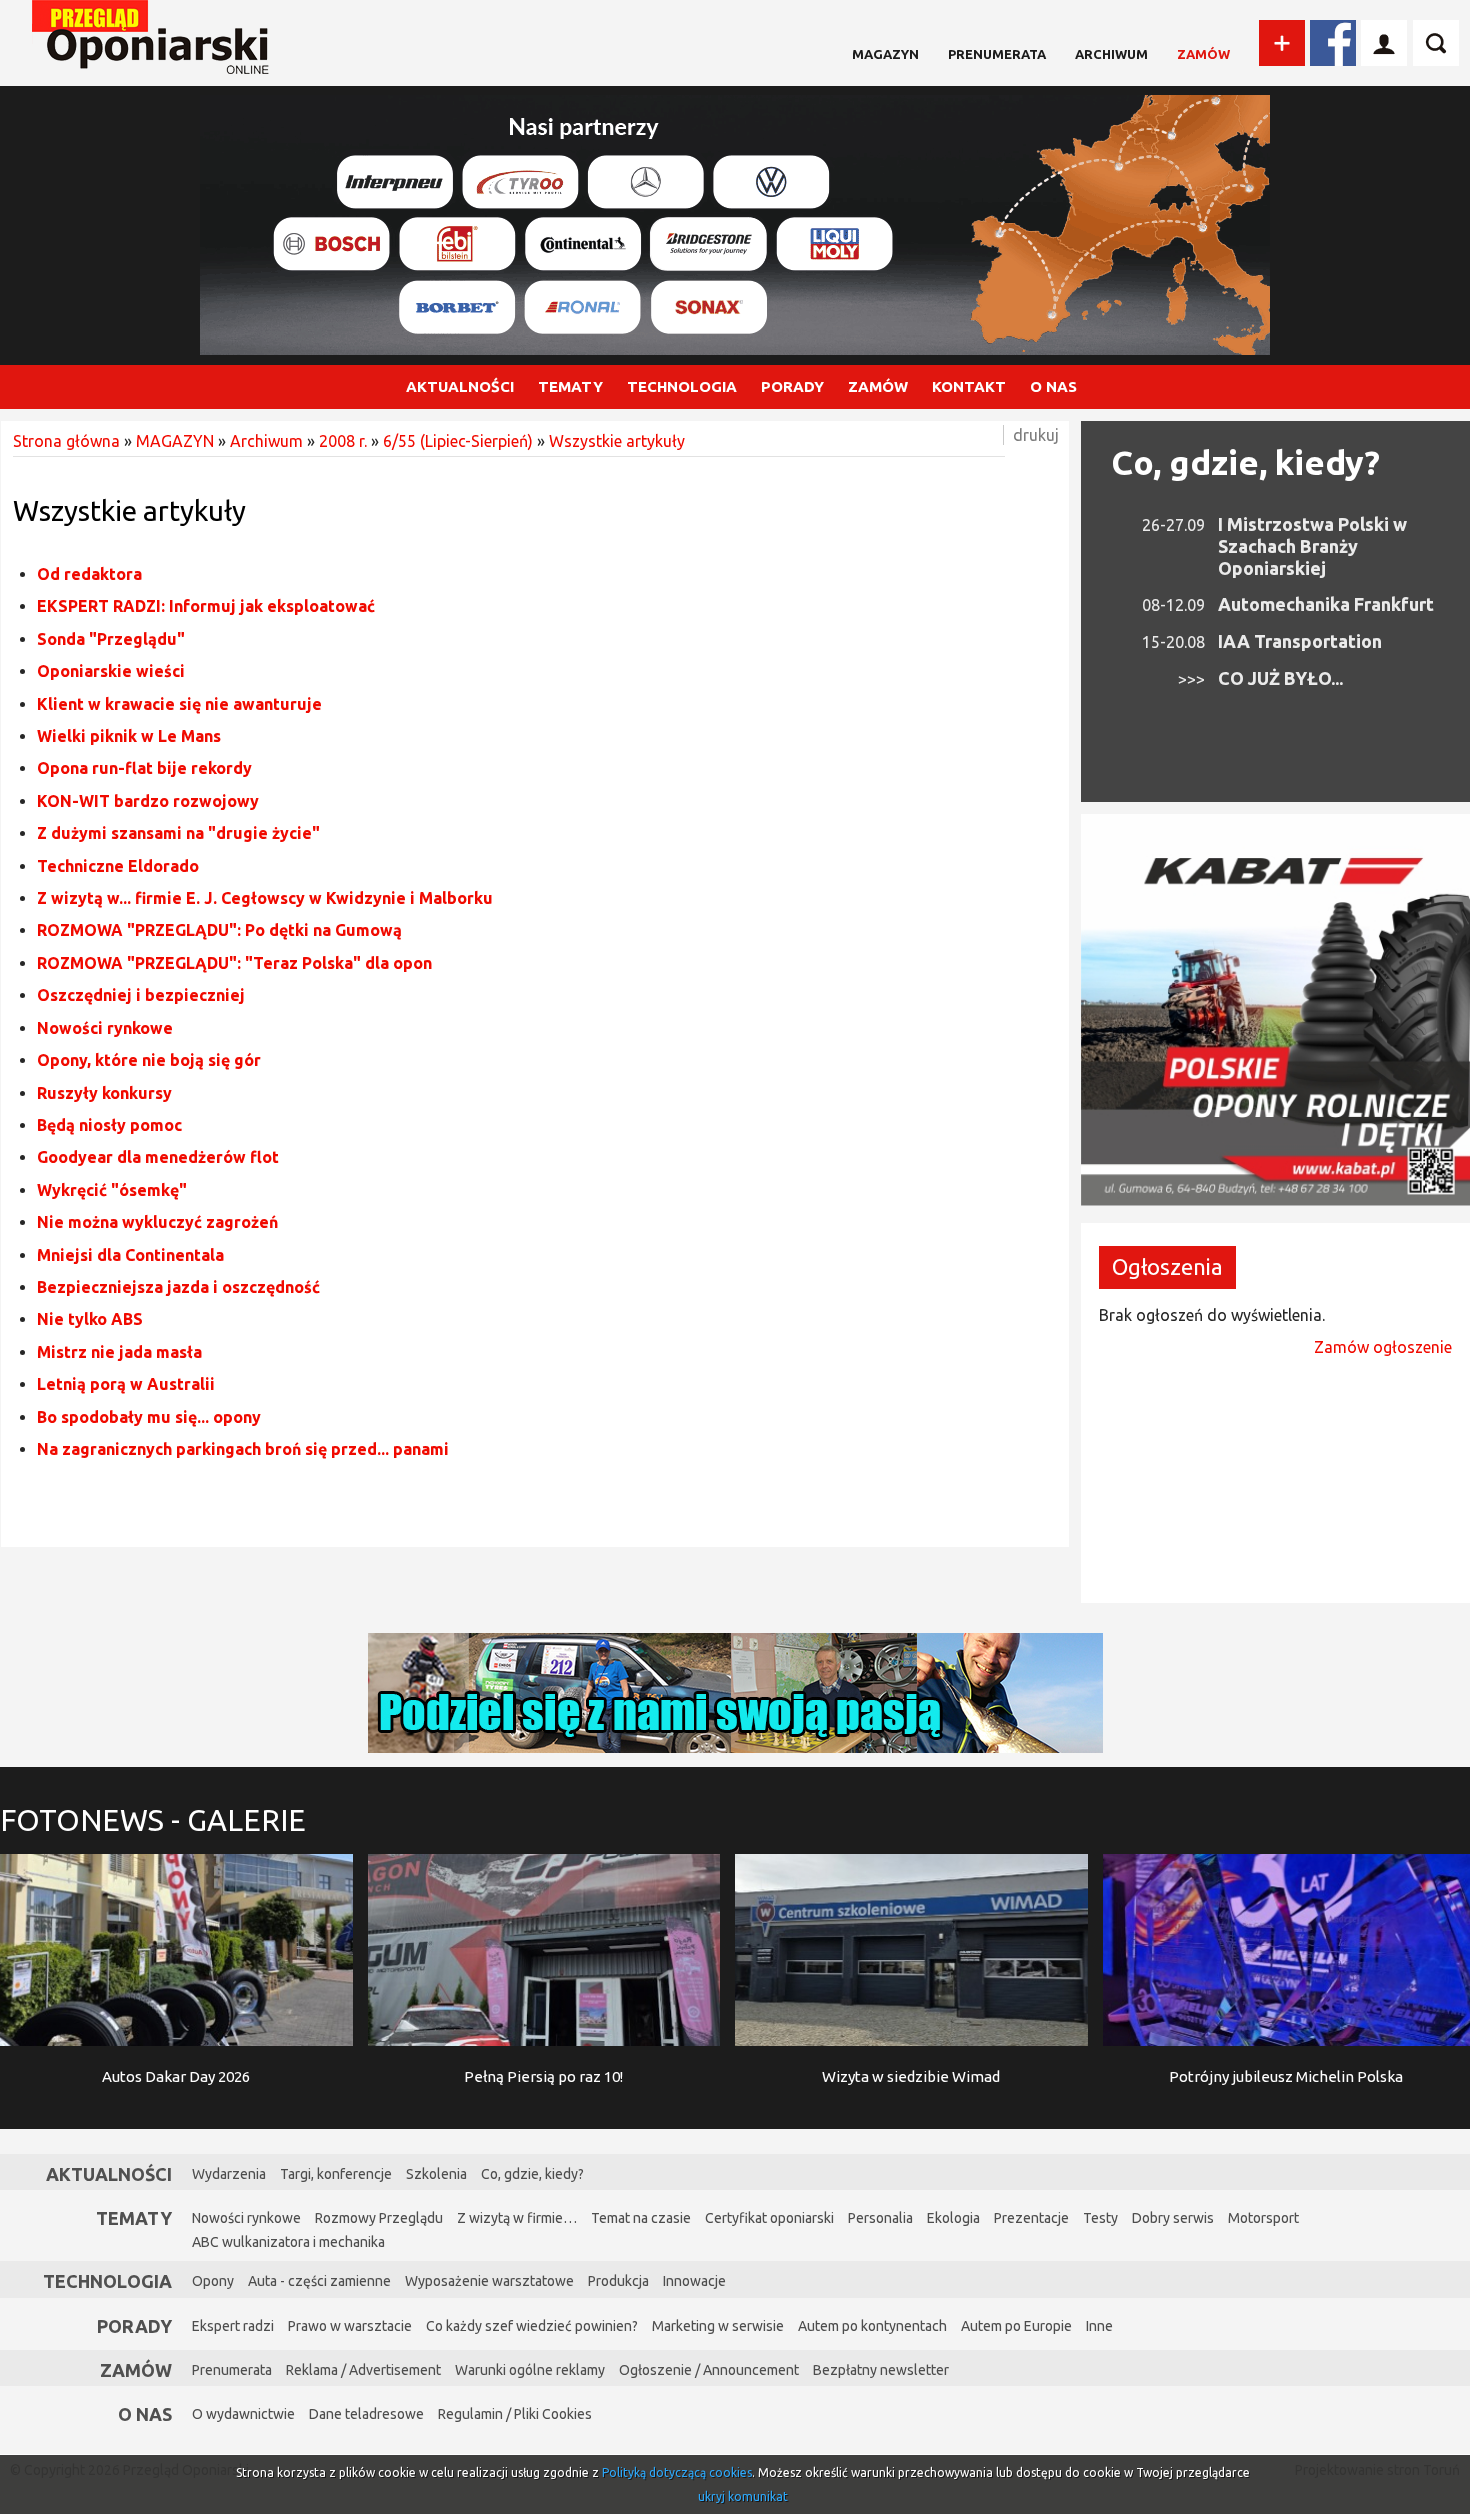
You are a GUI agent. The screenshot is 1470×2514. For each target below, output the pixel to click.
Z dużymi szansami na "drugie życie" (178, 833)
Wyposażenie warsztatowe (489, 2281)
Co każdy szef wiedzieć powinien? (532, 2326)
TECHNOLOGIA (682, 386)
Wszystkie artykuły (617, 441)
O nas (145, 2414)
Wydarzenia (229, 2174)
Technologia (107, 2281)
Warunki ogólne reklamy (530, 2370)
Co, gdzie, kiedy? (1245, 462)
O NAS (1053, 386)
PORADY (792, 386)
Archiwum (1111, 54)
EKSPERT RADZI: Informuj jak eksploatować (206, 606)
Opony (213, 2281)
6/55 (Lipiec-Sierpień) (458, 441)
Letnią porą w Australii (126, 1384)
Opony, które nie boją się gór (149, 1060)
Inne (1099, 2326)
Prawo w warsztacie (350, 2326)
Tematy (134, 2218)
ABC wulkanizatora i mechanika (288, 2242)
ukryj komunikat (743, 2496)
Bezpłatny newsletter (881, 2370)
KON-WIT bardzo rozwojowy (148, 801)
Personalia (880, 2218)
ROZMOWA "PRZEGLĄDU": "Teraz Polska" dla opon (234, 963)
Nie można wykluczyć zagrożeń (157, 1222)
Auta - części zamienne (319, 2281)
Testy (1100, 2218)
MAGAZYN (885, 54)
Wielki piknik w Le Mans (129, 736)
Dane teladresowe (366, 2414)
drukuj (1036, 435)
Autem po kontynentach (872, 2326)
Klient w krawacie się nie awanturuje (179, 704)
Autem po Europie (1016, 2326)
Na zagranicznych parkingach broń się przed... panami (243, 1449)
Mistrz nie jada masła (119, 1352)
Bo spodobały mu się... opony (149, 1417)
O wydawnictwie (243, 2414)
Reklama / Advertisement (363, 2370)
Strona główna (66, 441)
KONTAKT (969, 386)
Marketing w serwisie (718, 2326)
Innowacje (694, 2281)
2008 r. (343, 441)
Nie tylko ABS (90, 1319)
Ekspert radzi (233, 2326)
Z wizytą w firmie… (517, 2218)
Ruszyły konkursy (104, 1093)
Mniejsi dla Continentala (130, 1255)
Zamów (1203, 54)
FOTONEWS (153, 1820)
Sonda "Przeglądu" (111, 639)
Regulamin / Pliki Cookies (515, 2414)
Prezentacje (1031, 2218)
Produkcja (618, 2281)
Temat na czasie (641, 2218)
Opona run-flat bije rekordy (144, 768)
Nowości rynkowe (105, 1028)
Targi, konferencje (336, 2174)
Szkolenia (436, 2174)
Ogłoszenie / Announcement (709, 2370)
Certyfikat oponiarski (769, 2218)
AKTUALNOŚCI (460, 386)
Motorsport (1263, 2218)
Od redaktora (89, 574)
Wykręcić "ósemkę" (112, 1190)
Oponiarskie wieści (111, 671)
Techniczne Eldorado (118, 866)
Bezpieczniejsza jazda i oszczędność (178, 1287)
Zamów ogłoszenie (1383, 1347)
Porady (134, 2326)
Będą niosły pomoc (109, 1125)
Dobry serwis (1173, 2218)
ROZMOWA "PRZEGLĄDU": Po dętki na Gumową (219, 930)
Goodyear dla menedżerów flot (158, 1157)
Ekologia (953, 2218)
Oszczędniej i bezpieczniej (141, 995)
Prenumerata (997, 54)
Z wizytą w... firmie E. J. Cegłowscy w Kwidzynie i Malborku (265, 898)
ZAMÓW (878, 386)
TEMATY (570, 386)
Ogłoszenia (1167, 1266)
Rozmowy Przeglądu (379, 2218)
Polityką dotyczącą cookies (677, 2472)
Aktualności (109, 2174)
